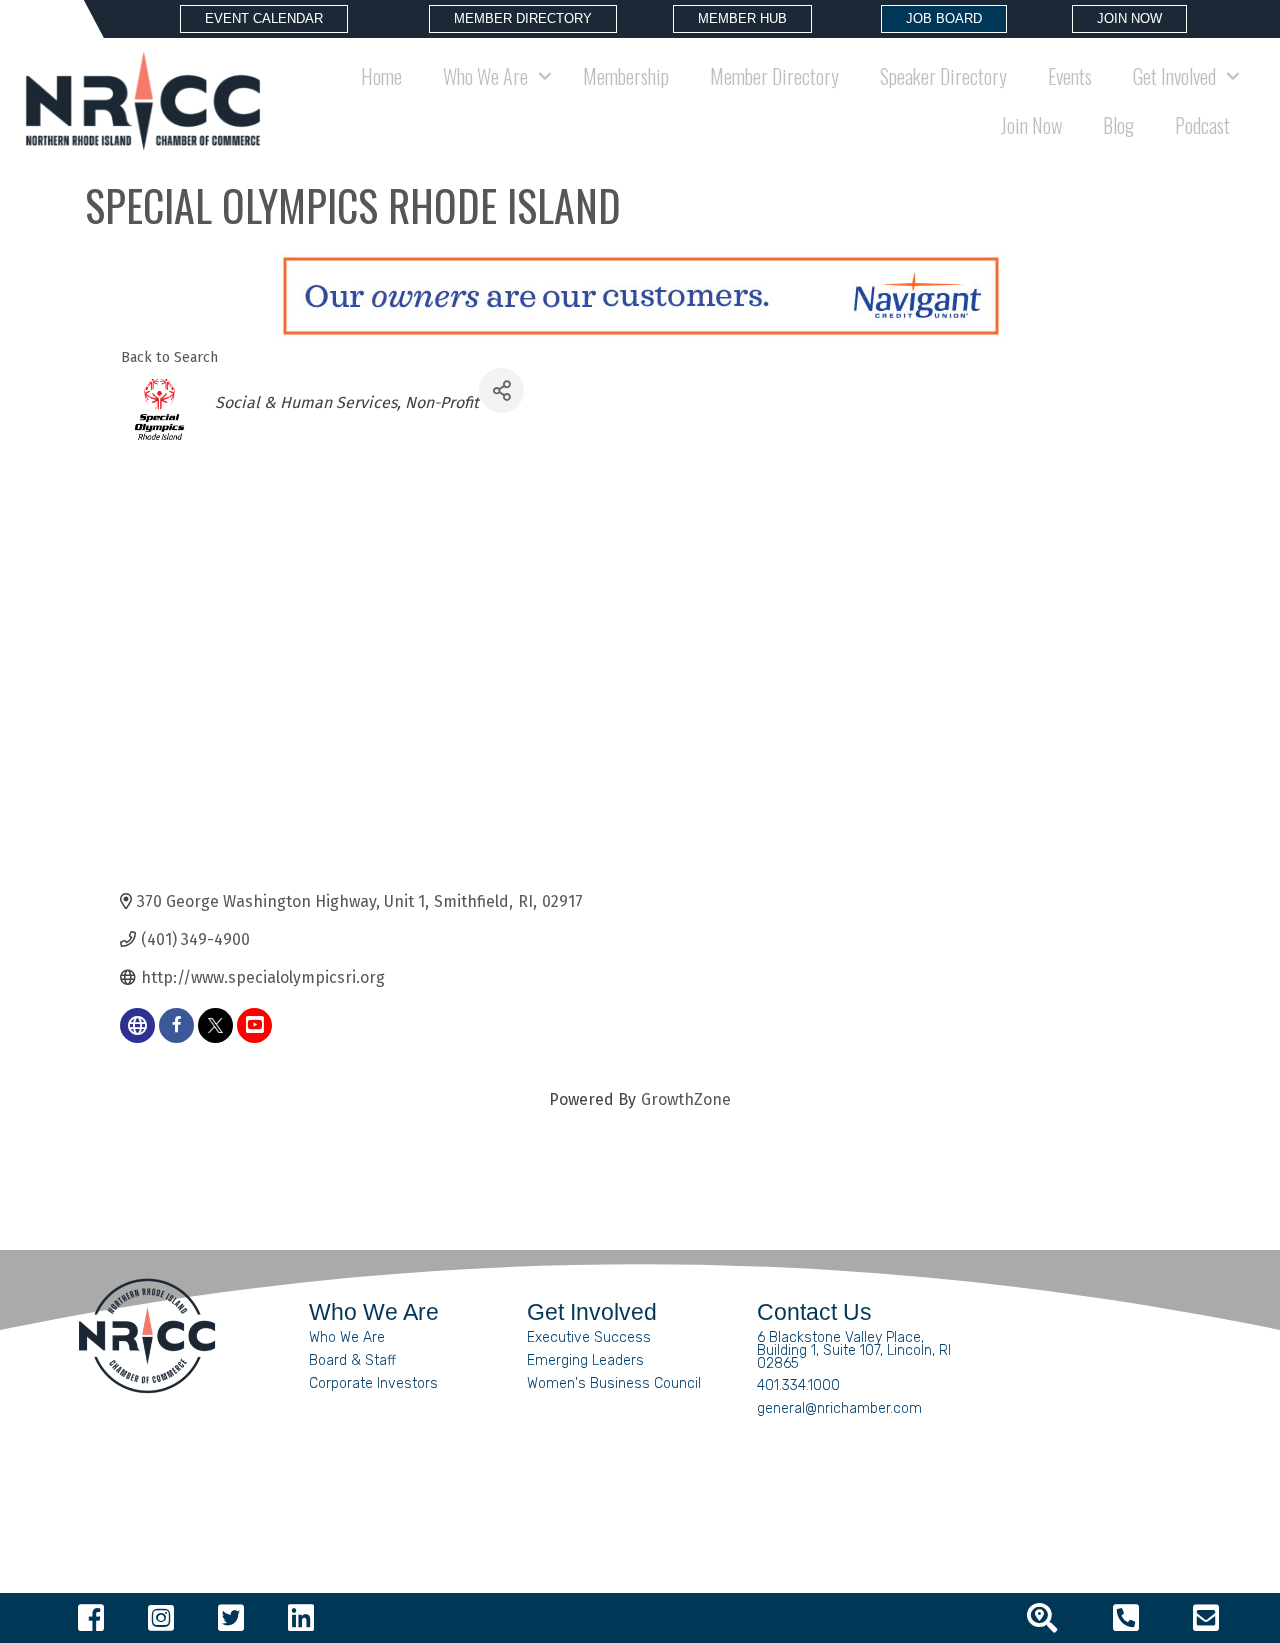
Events (1070, 76)
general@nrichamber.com (839, 1408)
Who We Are (347, 1337)
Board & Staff (352, 1360)
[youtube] (254, 1025)
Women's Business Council (614, 1383)
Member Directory (774, 76)
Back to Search (169, 357)
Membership (626, 76)
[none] (137, 1025)
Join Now (1031, 125)
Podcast (1202, 125)
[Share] (501, 390)
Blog (1118, 125)
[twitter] (215, 1025)
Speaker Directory (943, 76)
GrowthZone (686, 1099)
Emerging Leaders (585, 1360)
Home (381, 76)
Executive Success (589, 1337)
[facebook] (176, 1025)
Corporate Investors (373, 1383)
